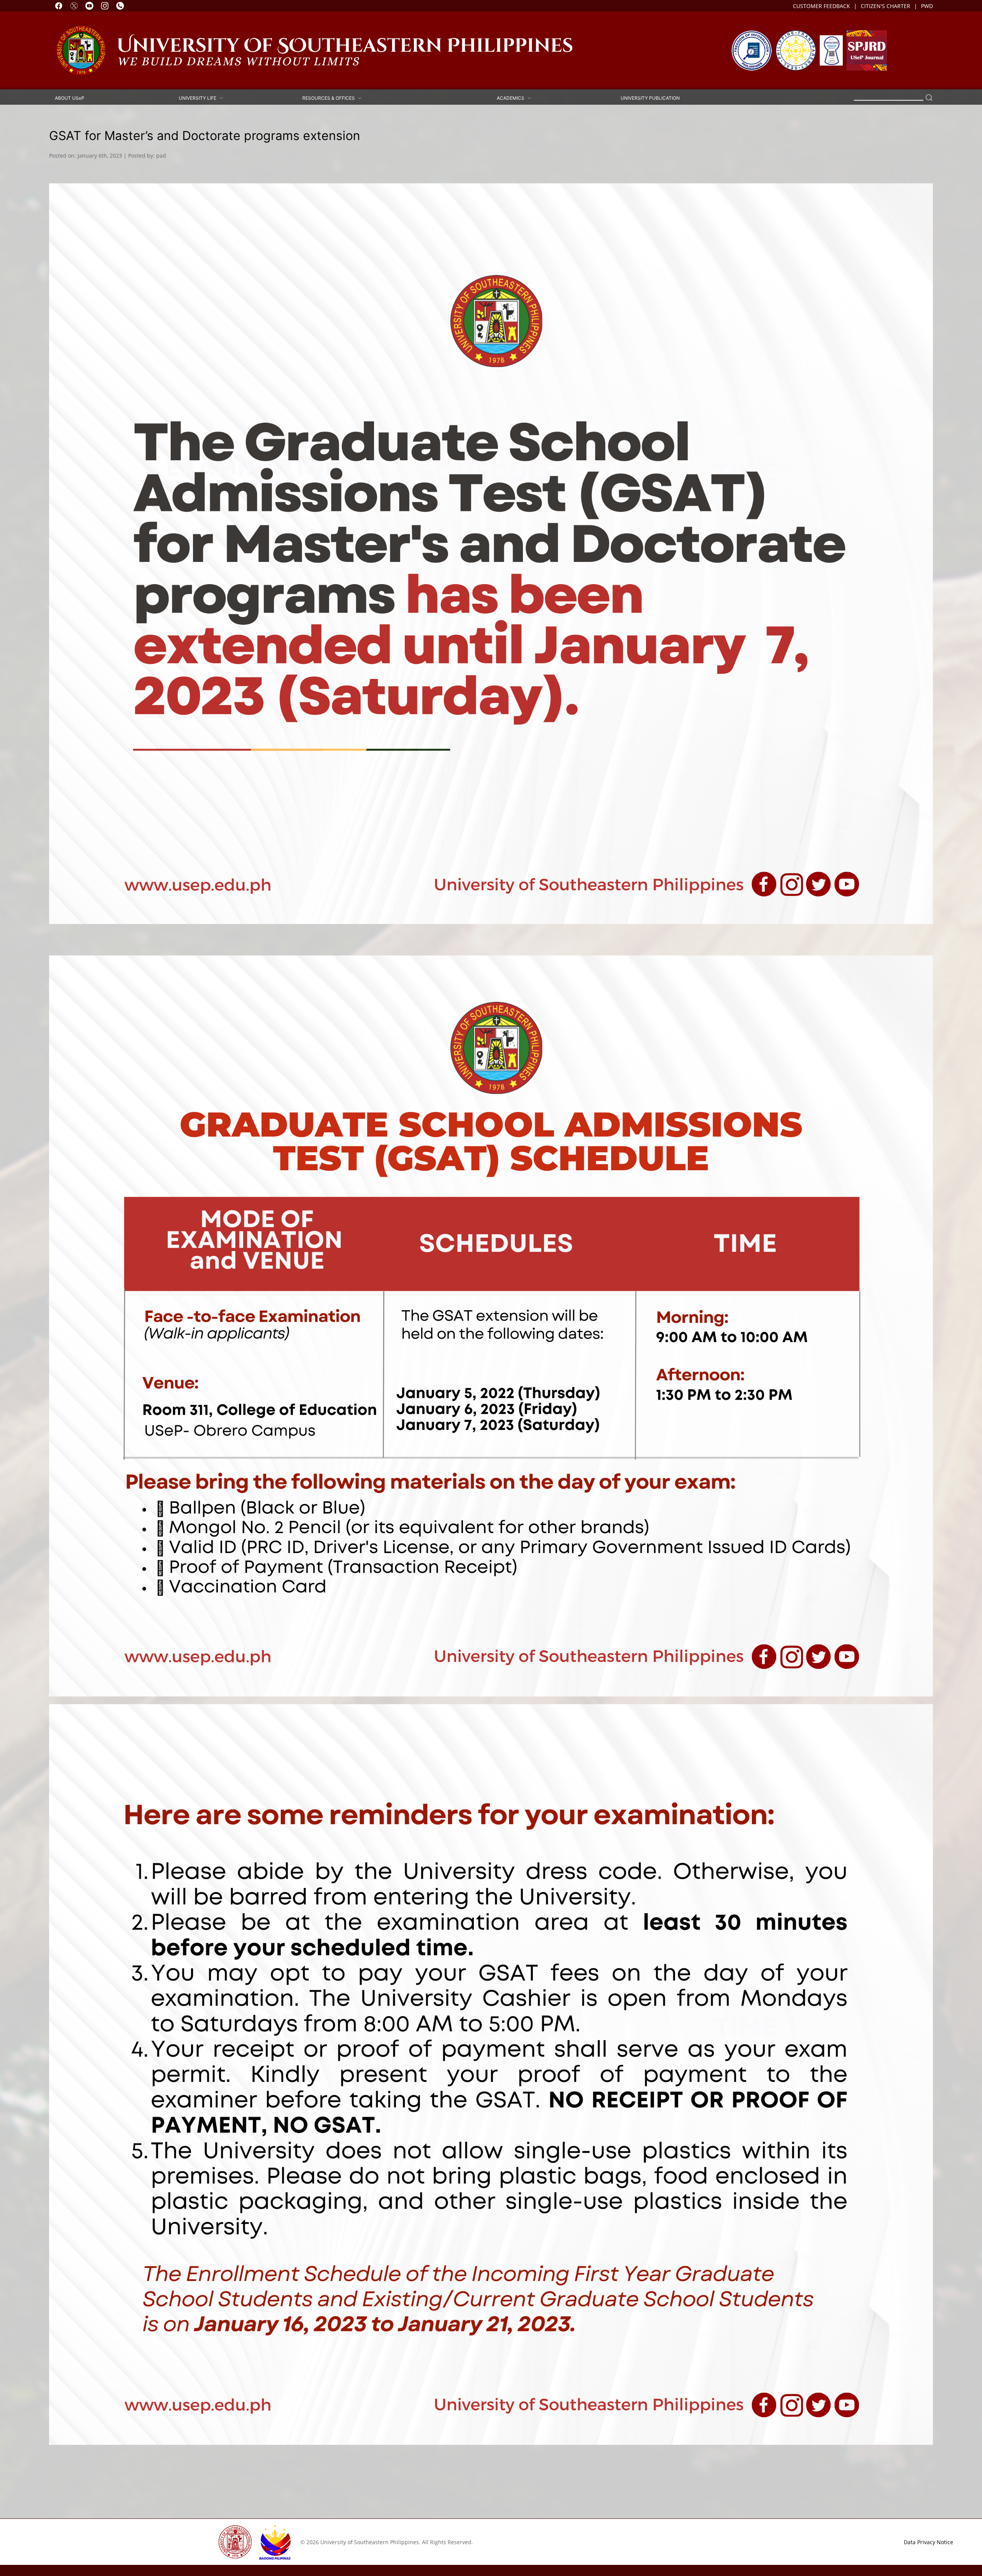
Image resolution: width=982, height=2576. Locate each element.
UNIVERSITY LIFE (199, 98)
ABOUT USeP (70, 98)
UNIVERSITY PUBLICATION (650, 98)
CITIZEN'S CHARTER (886, 6)
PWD (927, 6)
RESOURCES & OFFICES (330, 98)
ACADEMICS (512, 98)
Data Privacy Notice (928, 2542)
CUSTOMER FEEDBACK (821, 6)
